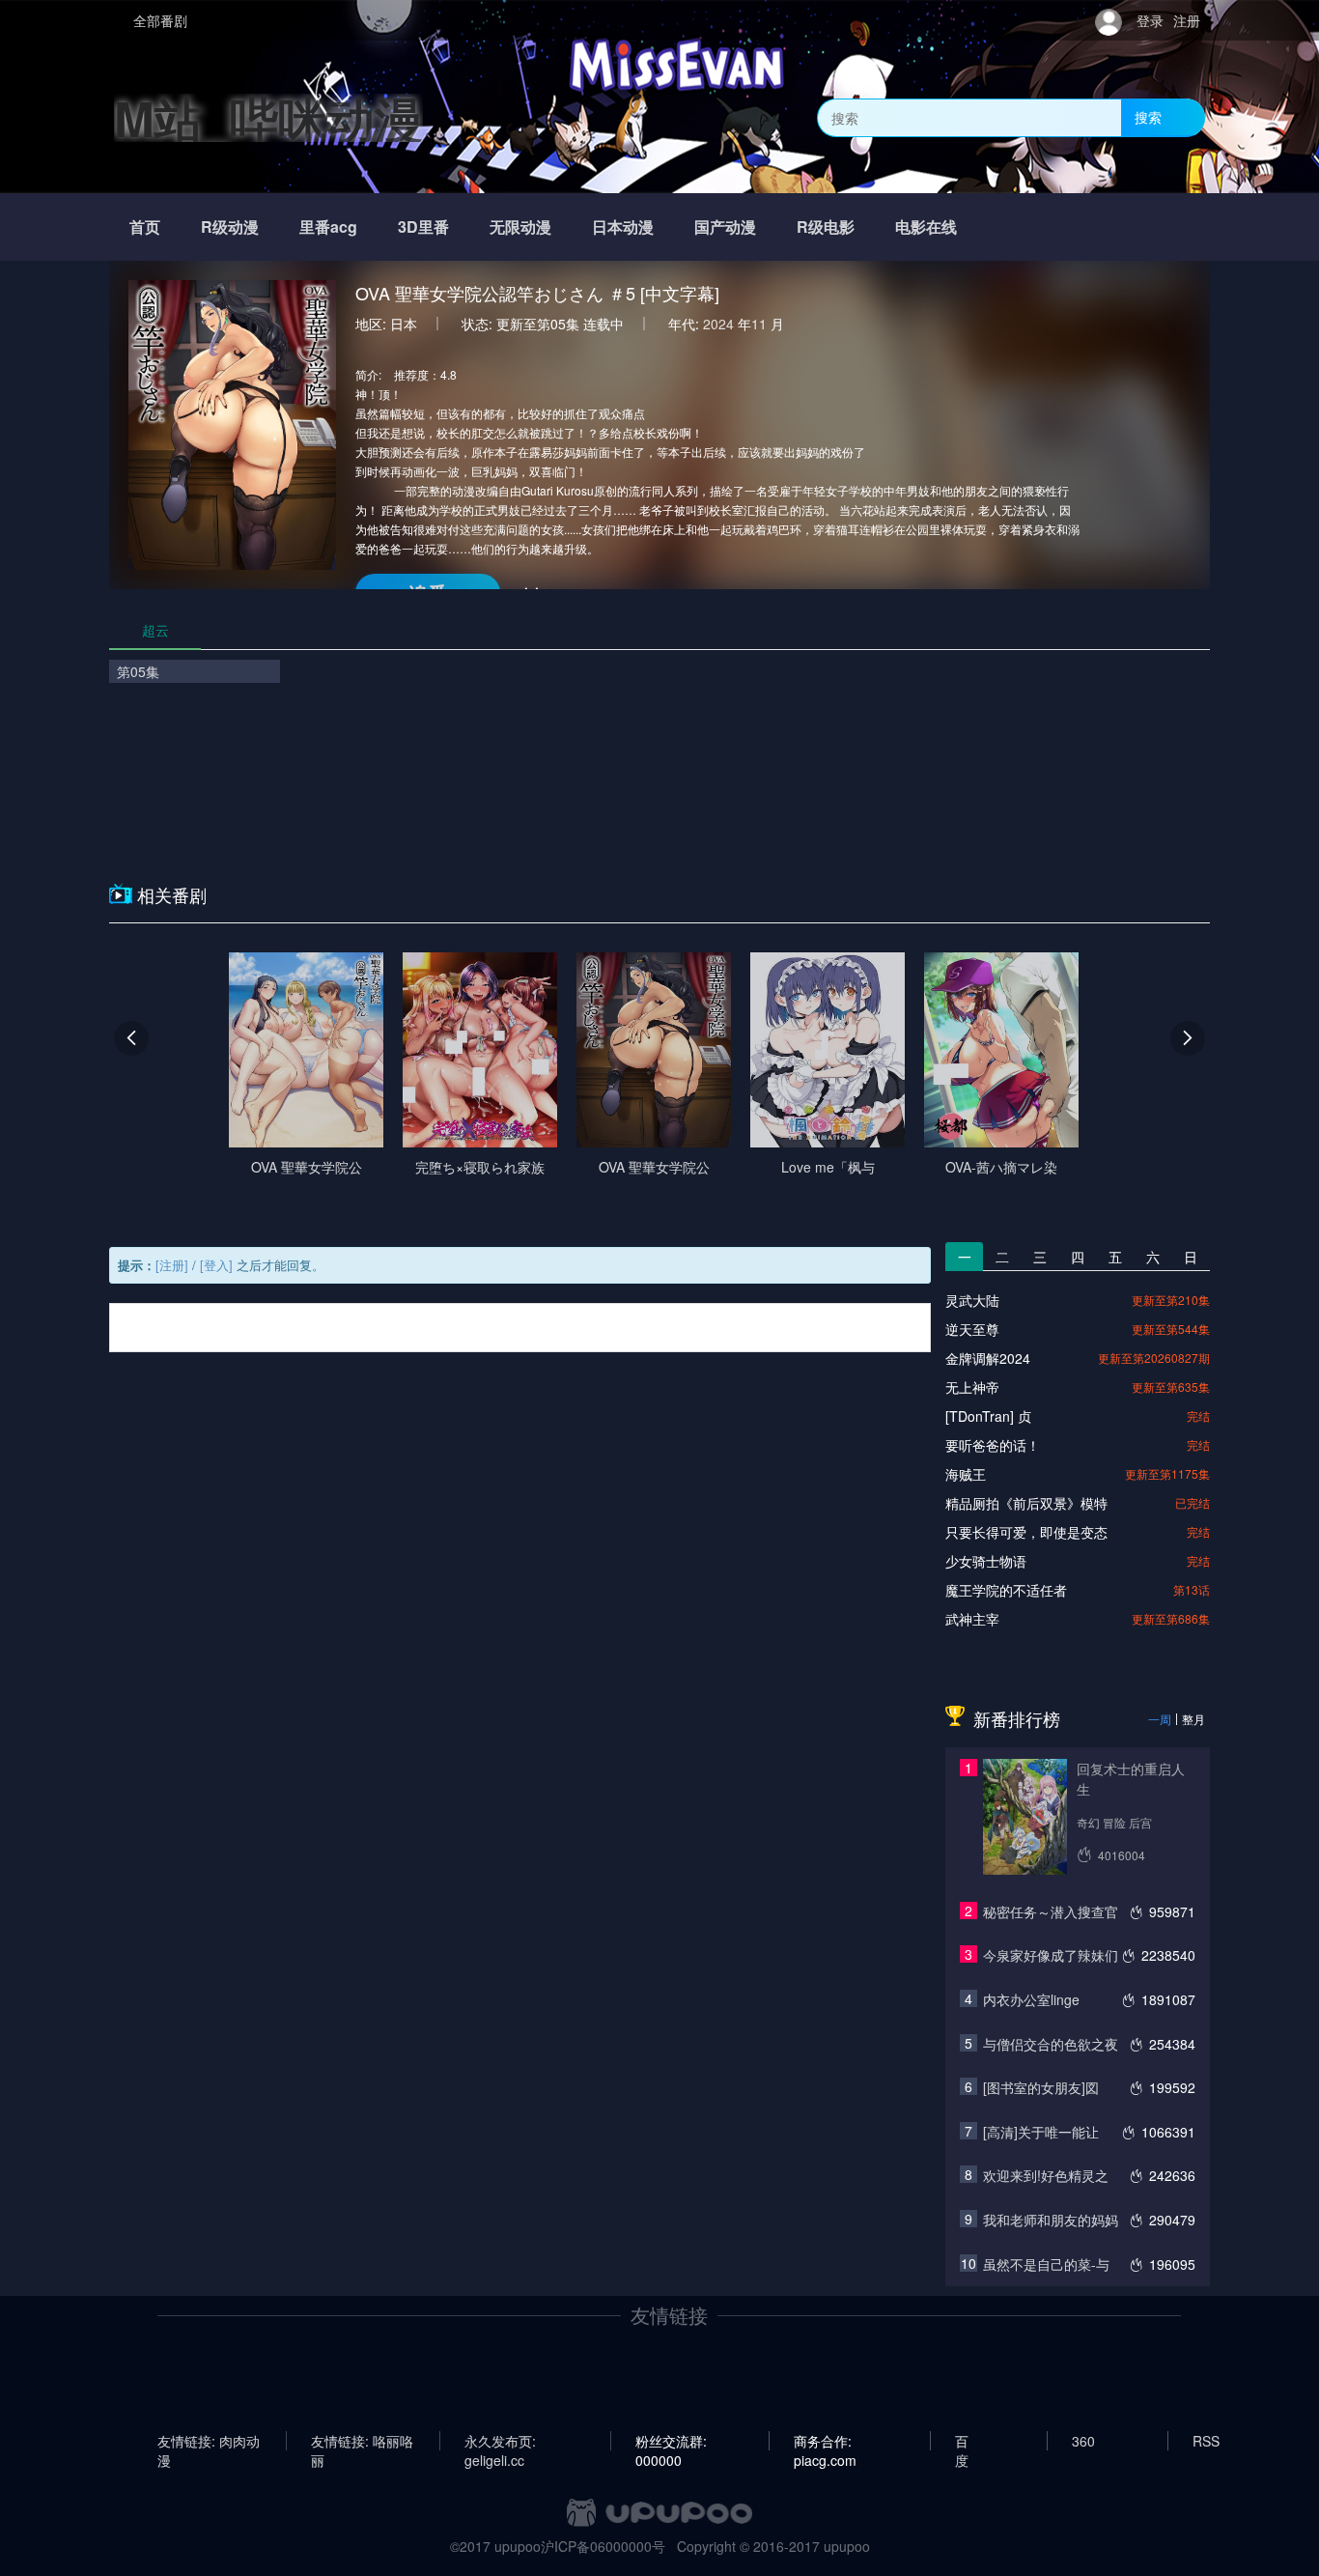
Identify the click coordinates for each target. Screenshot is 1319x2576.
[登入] (216, 1265)
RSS (1206, 2441)
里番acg (328, 226)
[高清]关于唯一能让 (1041, 2132)
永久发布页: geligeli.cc (500, 2441)
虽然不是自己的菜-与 (1046, 2264)
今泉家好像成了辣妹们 (1051, 1955)
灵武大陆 (972, 1300)
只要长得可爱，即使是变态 (1026, 1532)
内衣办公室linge (1031, 1999)
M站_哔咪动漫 (268, 117)
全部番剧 (160, 20)
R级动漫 (230, 226)
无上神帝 (972, 1387)
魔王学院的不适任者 (1006, 1590)
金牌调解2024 (988, 1358)
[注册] (172, 1265)
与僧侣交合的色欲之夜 (1051, 2044)
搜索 (1148, 117)
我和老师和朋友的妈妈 (1051, 2220)
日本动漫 (623, 226)
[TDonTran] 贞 (988, 1416)
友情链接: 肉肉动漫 (209, 2441)
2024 (718, 324)
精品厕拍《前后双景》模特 (1026, 1503)
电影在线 (926, 226)
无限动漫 (520, 226)
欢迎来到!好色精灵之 (1046, 2175)
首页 (145, 226)
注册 (1187, 20)
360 (1083, 2441)
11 (759, 324)
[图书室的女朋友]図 (1041, 2087)
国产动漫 (725, 226)
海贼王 (966, 1474)
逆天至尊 (972, 1329)
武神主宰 (972, 1619)
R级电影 (826, 226)
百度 (962, 2441)
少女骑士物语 (986, 1561)
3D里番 (423, 226)
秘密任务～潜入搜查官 (1051, 1911)
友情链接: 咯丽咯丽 (362, 2441)
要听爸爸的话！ (993, 1445)
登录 (1150, 20)
